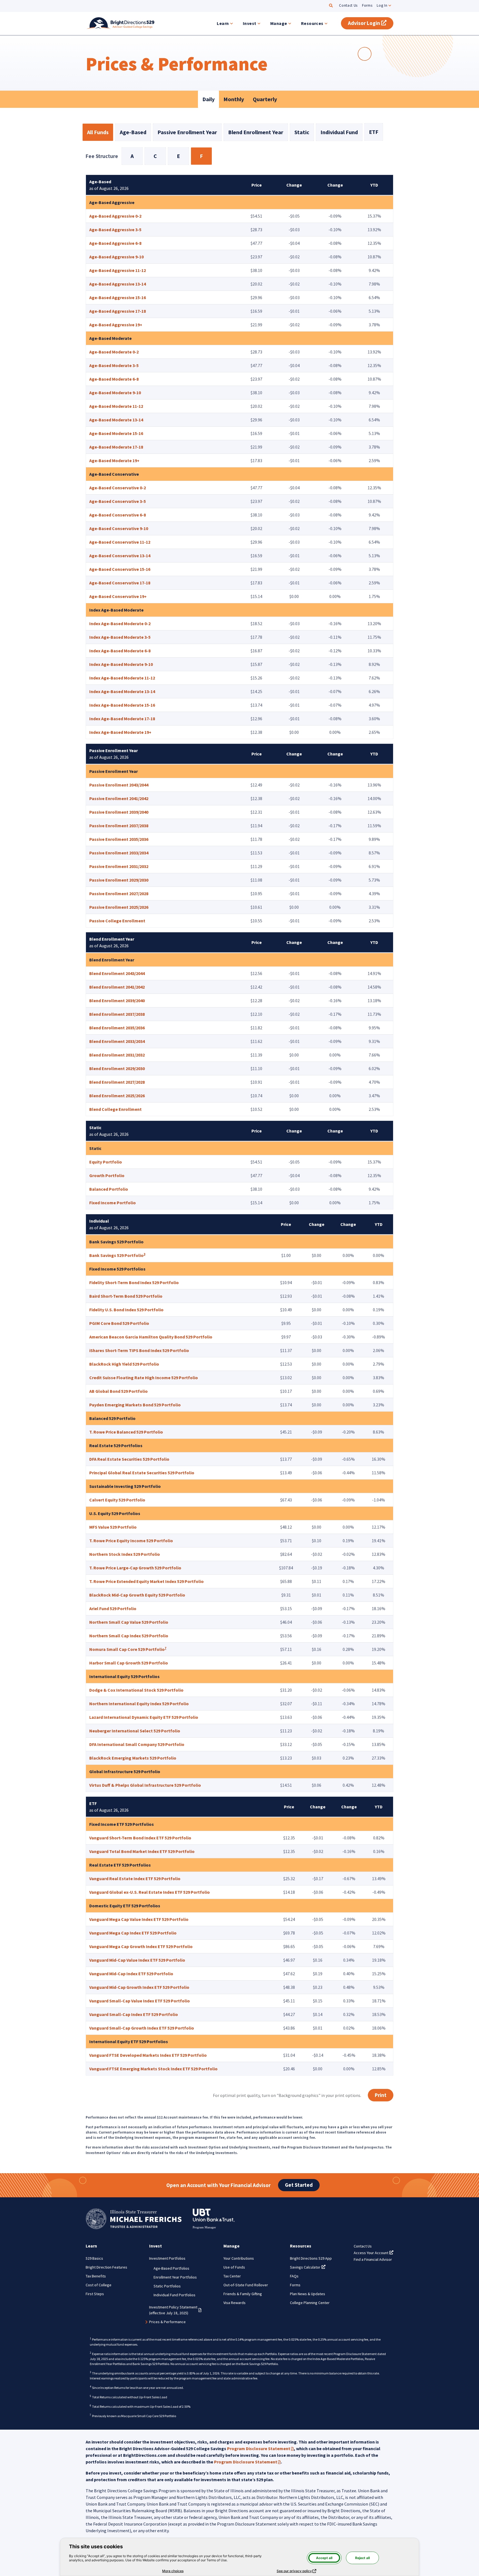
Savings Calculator (308, 2267)
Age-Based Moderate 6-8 (114, 379)
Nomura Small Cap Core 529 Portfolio (127, 1649)
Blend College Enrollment (115, 1109)
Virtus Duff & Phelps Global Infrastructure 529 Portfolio (145, 1785)
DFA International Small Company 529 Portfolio (137, 1744)
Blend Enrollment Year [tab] (256, 132)
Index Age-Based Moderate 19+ (120, 732)
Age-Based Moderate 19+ (114, 460)
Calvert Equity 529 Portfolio (117, 1500)
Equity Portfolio (106, 1162)
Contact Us (348, 5)
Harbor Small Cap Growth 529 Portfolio (129, 1663)
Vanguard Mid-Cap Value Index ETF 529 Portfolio (137, 1960)
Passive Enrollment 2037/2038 (119, 826)
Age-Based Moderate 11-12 (116, 406)
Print (381, 2095)
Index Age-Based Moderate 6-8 (120, 651)
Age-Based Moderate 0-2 (114, 352)
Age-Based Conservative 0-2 (118, 488)
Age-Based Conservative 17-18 (120, 583)
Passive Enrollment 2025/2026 (119, 907)
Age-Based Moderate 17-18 (116, 447)
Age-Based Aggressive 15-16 (118, 297)
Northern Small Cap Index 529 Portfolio (129, 1636)
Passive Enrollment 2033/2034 (119, 853)
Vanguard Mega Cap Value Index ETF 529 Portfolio (139, 1919)
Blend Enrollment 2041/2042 (117, 987)
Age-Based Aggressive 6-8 (115, 243)
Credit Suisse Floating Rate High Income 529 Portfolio (144, 1378)
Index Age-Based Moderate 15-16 (122, 705)
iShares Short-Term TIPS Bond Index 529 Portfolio (139, 1350)
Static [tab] (302, 132)
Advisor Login (371, 23)
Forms (367, 5)
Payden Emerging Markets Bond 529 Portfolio (135, 1405)
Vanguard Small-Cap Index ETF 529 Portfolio (134, 2014)
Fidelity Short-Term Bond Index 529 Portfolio (134, 1282)
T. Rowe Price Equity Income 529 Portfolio (131, 1541)
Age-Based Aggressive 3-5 (115, 230)
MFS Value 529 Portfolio (113, 1527)
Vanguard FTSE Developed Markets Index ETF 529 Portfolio (148, 2055)
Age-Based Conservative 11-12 (120, 542)
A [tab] (132, 156)
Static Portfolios (167, 2286)
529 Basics (94, 2258)
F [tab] (201, 156)
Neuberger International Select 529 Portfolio (135, 1731)
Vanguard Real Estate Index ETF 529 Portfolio (135, 1878)
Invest (250, 23)
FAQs (294, 2276)
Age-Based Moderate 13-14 (116, 420)
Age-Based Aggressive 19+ (116, 325)
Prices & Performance (167, 2322)
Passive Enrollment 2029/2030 (119, 880)
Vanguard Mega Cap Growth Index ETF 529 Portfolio (141, 1946)
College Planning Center (310, 2303)
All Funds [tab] (98, 132)
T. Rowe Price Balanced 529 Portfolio (126, 1432)
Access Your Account (374, 2253)
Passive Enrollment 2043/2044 (119, 785)
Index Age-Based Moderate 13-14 (122, 691)
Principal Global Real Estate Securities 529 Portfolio (142, 1473)
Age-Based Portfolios (171, 2268)
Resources (312, 23)
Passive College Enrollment (117, 921)
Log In (382, 5)
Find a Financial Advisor (373, 2259)
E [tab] (178, 156)
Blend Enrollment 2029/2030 (117, 1068)
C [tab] (155, 156)
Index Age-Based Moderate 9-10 (121, 664)
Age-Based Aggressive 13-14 (118, 284)
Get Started (299, 2185)
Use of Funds (234, 2267)
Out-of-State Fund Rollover (246, 2285)
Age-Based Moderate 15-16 (116, 433)
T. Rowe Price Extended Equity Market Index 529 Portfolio (146, 1581)
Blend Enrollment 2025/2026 (117, 1096)
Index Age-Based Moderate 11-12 (122, 678)
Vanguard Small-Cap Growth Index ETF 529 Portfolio (142, 2028)
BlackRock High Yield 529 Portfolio (124, 1364)
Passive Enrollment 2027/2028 (119, 894)
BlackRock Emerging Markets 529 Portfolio (133, 1758)
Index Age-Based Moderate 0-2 (120, 623)
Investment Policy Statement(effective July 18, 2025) (175, 2310)
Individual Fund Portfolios (174, 2295)
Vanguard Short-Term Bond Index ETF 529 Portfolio (140, 1838)
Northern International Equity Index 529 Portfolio (139, 1704)
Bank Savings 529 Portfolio (116, 1255)
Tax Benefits (96, 2276)
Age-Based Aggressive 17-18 (118, 311)
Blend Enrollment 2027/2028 (117, 1082)
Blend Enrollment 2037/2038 (117, 1014)
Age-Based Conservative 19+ (118, 596)
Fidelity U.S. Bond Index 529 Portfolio (126, 1310)
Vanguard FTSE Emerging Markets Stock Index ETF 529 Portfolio (153, 2069)
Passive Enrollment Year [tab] (187, 132)
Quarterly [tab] (265, 99)
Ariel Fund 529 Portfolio (113, 1608)
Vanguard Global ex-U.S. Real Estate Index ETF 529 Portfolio (150, 1892)
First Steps (95, 2294)
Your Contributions (239, 2258)
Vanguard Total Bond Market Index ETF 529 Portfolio (142, 1851)
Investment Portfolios (167, 2258)
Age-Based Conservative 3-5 (118, 501)
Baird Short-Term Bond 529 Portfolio (126, 1296)
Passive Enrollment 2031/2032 (119, 866)
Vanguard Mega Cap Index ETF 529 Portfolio (133, 1933)
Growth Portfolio (107, 1175)
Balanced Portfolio (109, 1189)
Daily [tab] (208, 99)
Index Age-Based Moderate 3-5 (120, 637)
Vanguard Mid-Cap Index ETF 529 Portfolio (131, 1974)
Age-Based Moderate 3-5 (114, 365)
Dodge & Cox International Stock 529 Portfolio (136, 1690)
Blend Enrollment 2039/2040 (117, 1001)
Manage (279, 23)
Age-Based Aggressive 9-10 (116, 257)
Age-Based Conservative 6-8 (118, 515)
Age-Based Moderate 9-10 (115, 393)
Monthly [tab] (234, 99)
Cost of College (99, 2285)
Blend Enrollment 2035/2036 (117, 1028)
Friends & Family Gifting (243, 2294)
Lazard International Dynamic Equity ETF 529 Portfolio (144, 1717)
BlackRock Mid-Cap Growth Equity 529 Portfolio (137, 1595)
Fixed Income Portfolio (113, 1203)
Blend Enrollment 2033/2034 (117, 1041)
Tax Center (232, 2276)
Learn (223, 23)
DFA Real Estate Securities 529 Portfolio (129, 1459)
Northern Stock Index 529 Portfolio (125, 1554)
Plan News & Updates (308, 2294)
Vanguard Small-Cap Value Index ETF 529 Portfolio (140, 2001)
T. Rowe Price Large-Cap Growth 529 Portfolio (135, 1568)
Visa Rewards (235, 2303)
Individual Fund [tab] (339, 132)
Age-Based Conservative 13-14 (120, 556)
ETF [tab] (374, 132)
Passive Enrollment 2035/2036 (119, 839)
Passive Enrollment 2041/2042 (119, 798)
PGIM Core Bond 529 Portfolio (119, 1323)
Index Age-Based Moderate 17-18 (122, 719)
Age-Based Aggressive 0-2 (115, 216)
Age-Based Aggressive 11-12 (118, 270)
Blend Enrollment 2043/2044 (117, 973)
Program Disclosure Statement (260, 2448)
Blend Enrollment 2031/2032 (117, 1055)
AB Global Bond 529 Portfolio (119, 1391)
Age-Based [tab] (133, 132)
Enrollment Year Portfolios (175, 2277)
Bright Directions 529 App (311, 2258)
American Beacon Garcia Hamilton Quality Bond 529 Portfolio (151, 1337)
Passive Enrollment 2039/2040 (119, 812)
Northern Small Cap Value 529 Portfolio (129, 1622)
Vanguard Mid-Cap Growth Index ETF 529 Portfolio (139, 1987)
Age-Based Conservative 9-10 (119, 528)
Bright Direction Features (106, 2267)
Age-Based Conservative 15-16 (120, 569)
